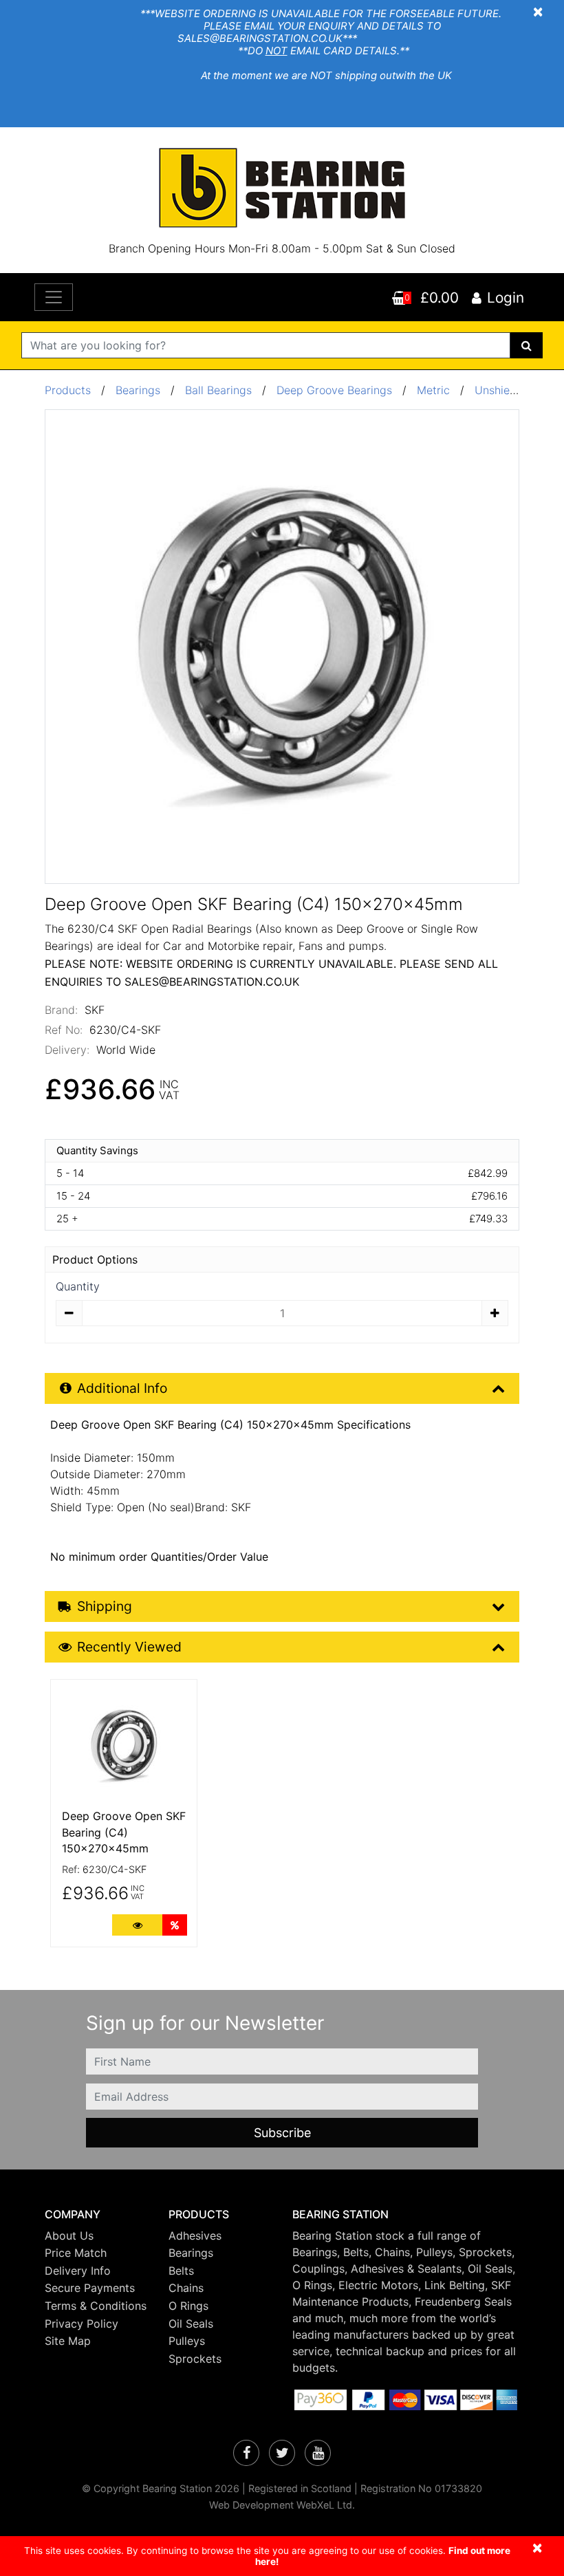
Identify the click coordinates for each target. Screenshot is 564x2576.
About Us (69, 2236)
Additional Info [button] (122, 1388)
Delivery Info (78, 2271)
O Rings (188, 2306)
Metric (435, 390)
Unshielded (505, 390)
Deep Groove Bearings (334, 390)
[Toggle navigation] (54, 297)
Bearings (138, 390)
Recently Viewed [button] (129, 1647)
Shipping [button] (105, 1606)
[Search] (527, 345)
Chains (186, 2288)
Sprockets (195, 2359)
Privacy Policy (82, 2324)
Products (68, 390)
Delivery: (67, 1050)
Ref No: (64, 1030)
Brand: (61, 1010)
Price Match (76, 2253)
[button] (96, 2215)
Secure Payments (90, 2288)
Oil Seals (191, 2324)
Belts (181, 2271)
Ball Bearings (218, 390)
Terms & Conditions (96, 2306)
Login (506, 297)
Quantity (78, 1286)
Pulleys (187, 2341)
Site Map (68, 2341)
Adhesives (195, 2236)
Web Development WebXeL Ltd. (282, 2505)
